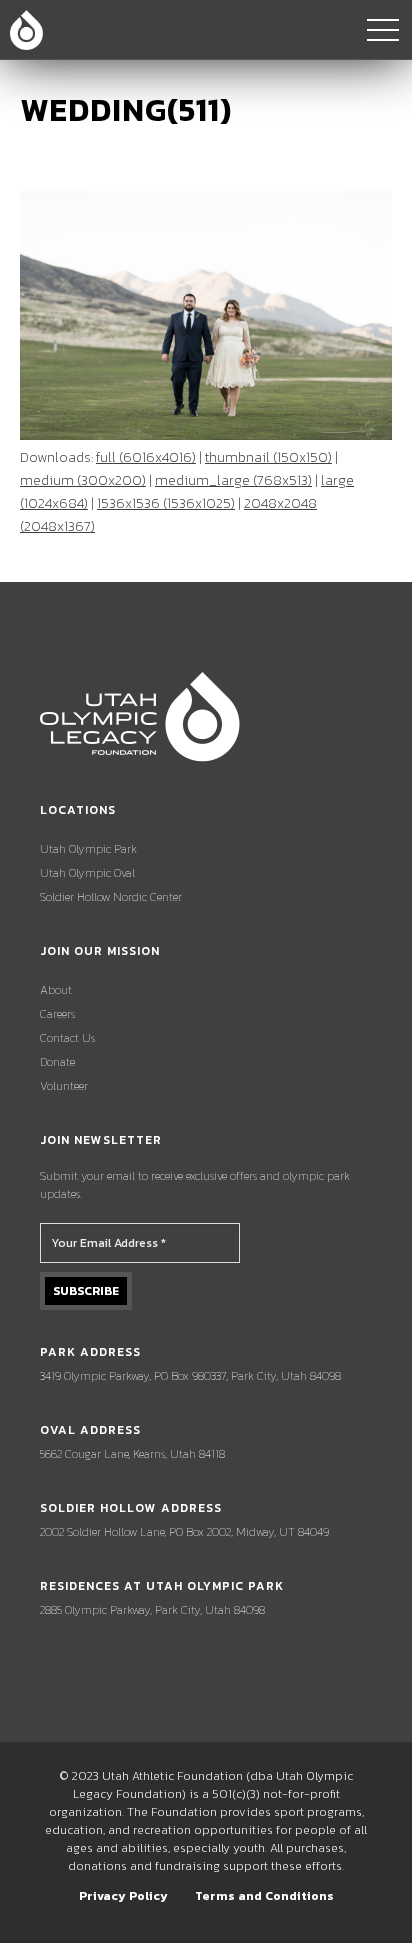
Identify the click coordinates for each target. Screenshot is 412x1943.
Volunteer (64, 1086)
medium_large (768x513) (233, 480)
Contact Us (67, 1038)
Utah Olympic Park (88, 849)
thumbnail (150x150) (268, 457)
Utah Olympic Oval (87, 873)
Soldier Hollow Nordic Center (111, 897)
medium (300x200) (83, 480)
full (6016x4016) (146, 457)
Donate (57, 1062)
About (56, 990)
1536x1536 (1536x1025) (166, 503)
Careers (57, 1014)
